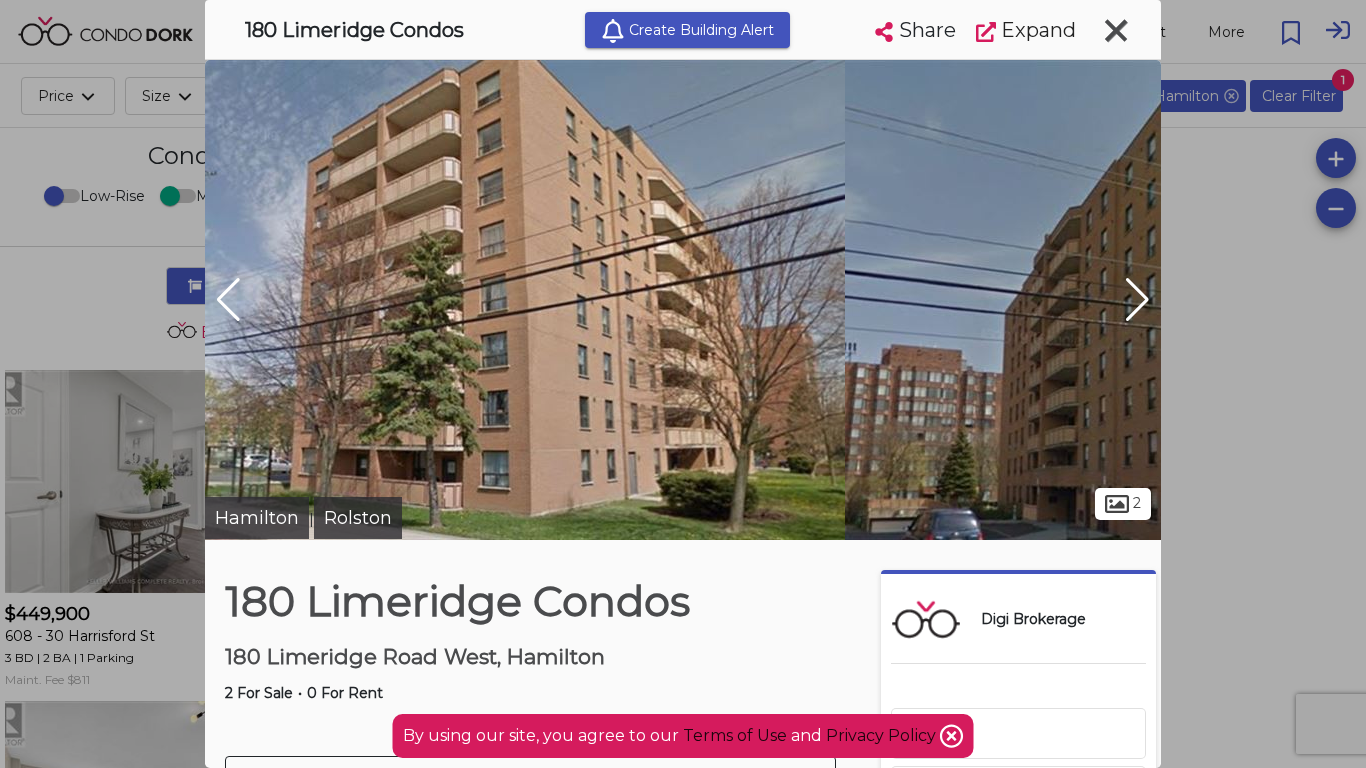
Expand (1036, 30)
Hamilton (257, 518)
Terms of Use (735, 735)
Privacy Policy (883, 735)
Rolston (358, 518)
